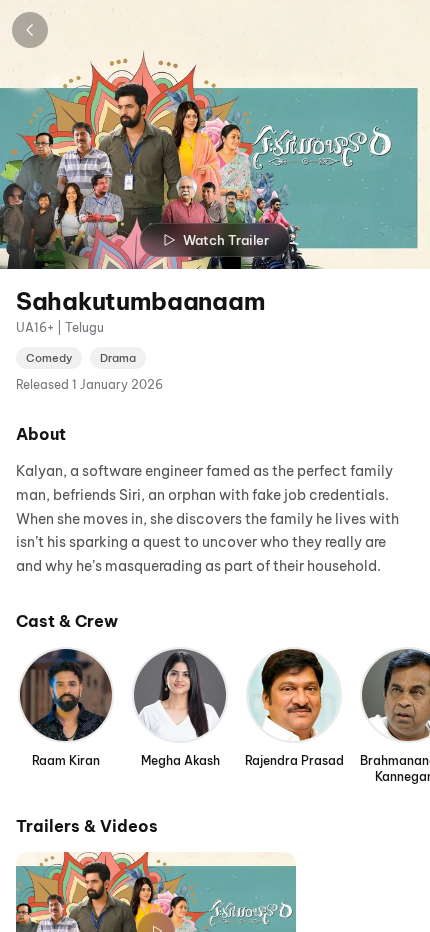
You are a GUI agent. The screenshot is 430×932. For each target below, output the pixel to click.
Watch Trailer (226, 240)
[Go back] (30, 30)
